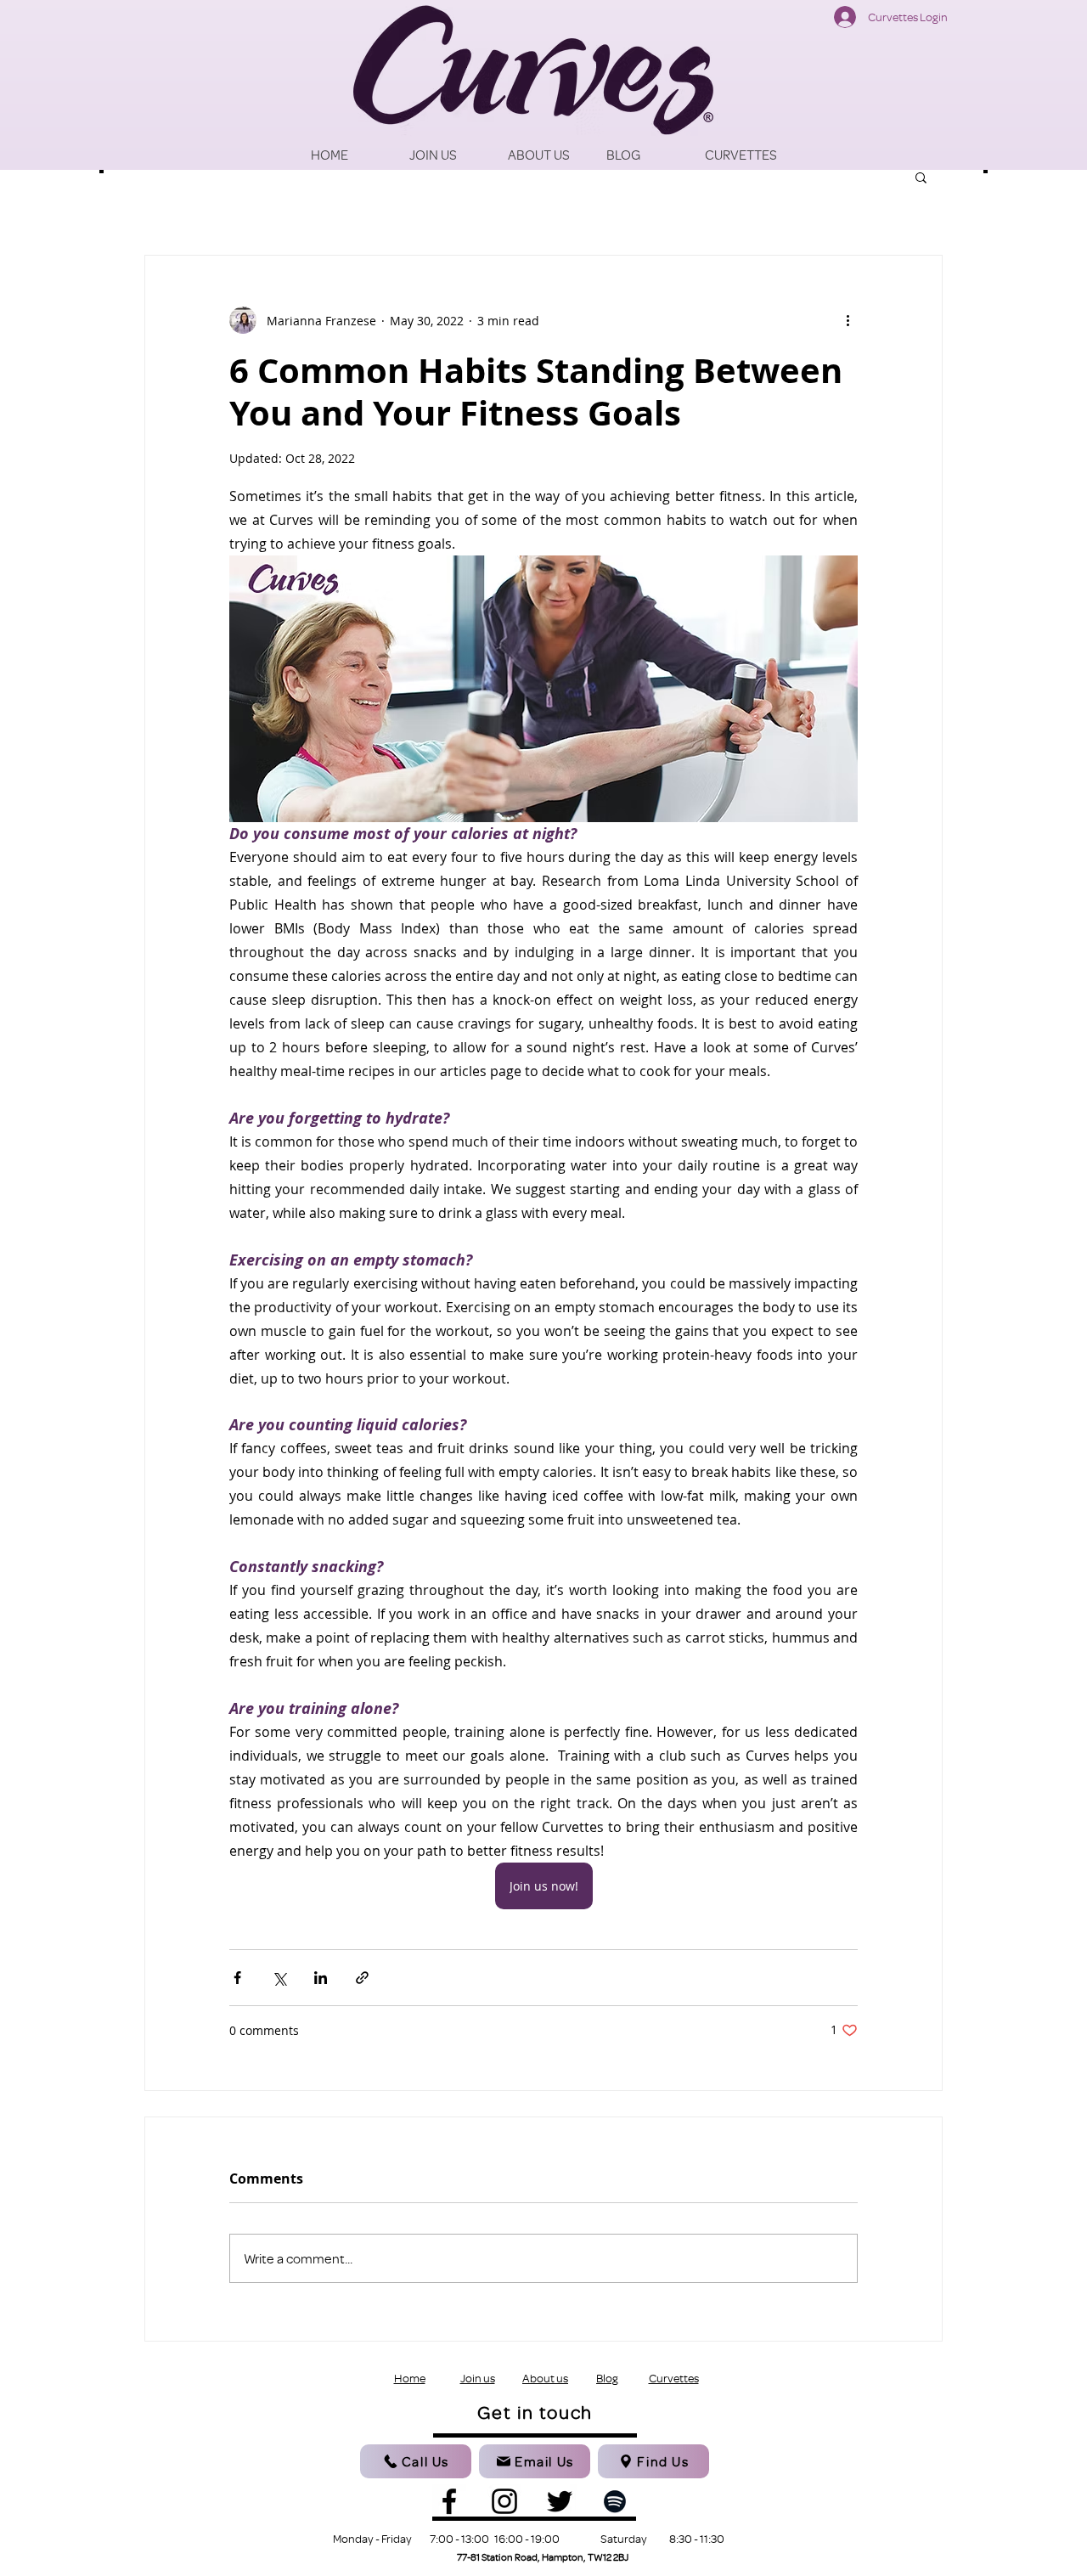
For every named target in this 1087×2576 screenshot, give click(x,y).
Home (410, 2378)
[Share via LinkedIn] (321, 1978)
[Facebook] (449, 2501)
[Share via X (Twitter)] (279, 1978)
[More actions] (848, 320)
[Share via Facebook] (237, 1978)
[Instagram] (504, 2501)
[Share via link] (362, 1978)
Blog (607, 2378)
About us (545, 2378)
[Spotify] (615, 2501)
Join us (478, 2378)
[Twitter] (560, 2501)
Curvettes (674, 2378)
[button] (921, 177)
